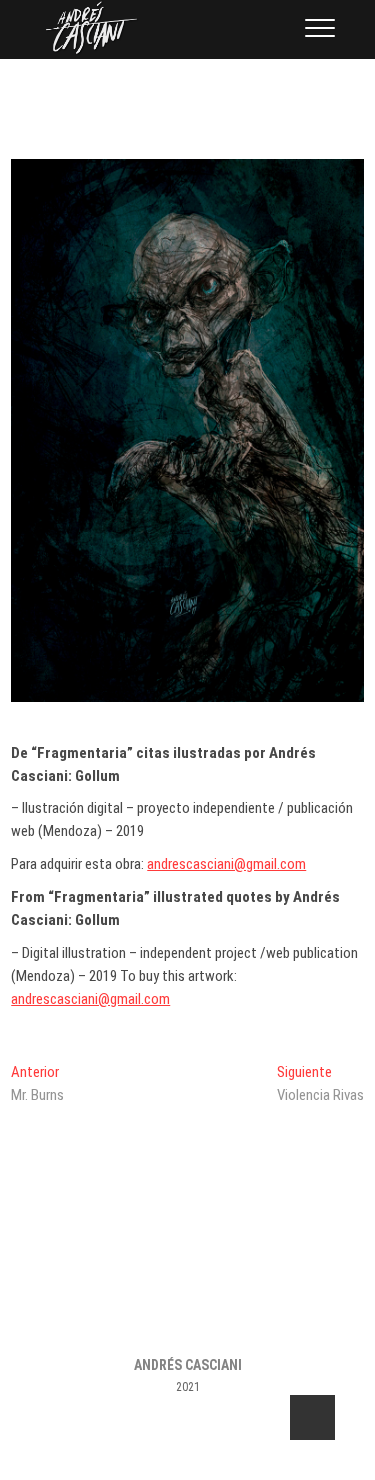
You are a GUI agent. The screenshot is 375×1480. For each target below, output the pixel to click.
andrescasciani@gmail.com (226, 864)
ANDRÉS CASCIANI (188, 1365)
